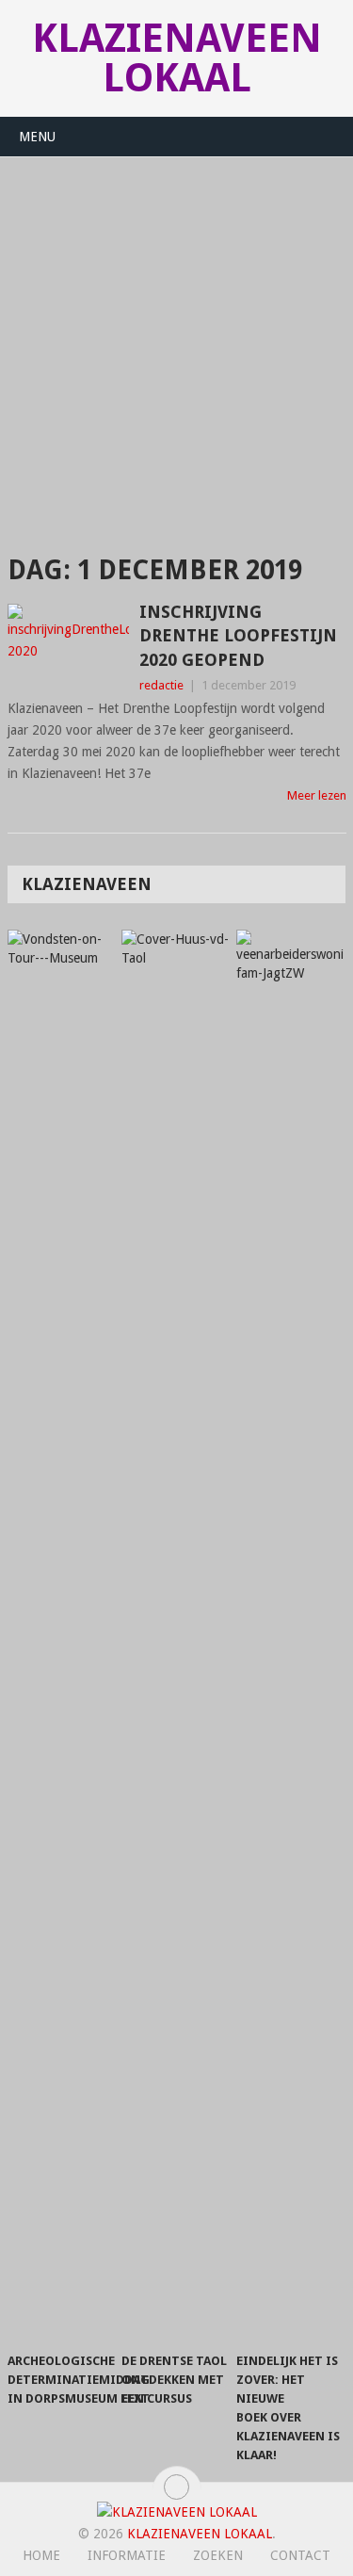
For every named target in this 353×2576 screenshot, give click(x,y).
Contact (300, 2555)
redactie (161, 685)
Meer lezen (317, 795)
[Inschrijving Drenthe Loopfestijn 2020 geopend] (69, 645)
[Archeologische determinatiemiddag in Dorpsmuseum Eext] (61, 1636)
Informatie (127, 2555)
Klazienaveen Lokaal (177, 58)
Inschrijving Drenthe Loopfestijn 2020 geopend (238, 635)
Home (41, 2555)
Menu (37, 137)
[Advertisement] (176, 343)
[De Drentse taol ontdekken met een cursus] (175, 1636)
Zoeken (218, 2555)
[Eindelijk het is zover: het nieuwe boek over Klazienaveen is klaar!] (290, 1636)
